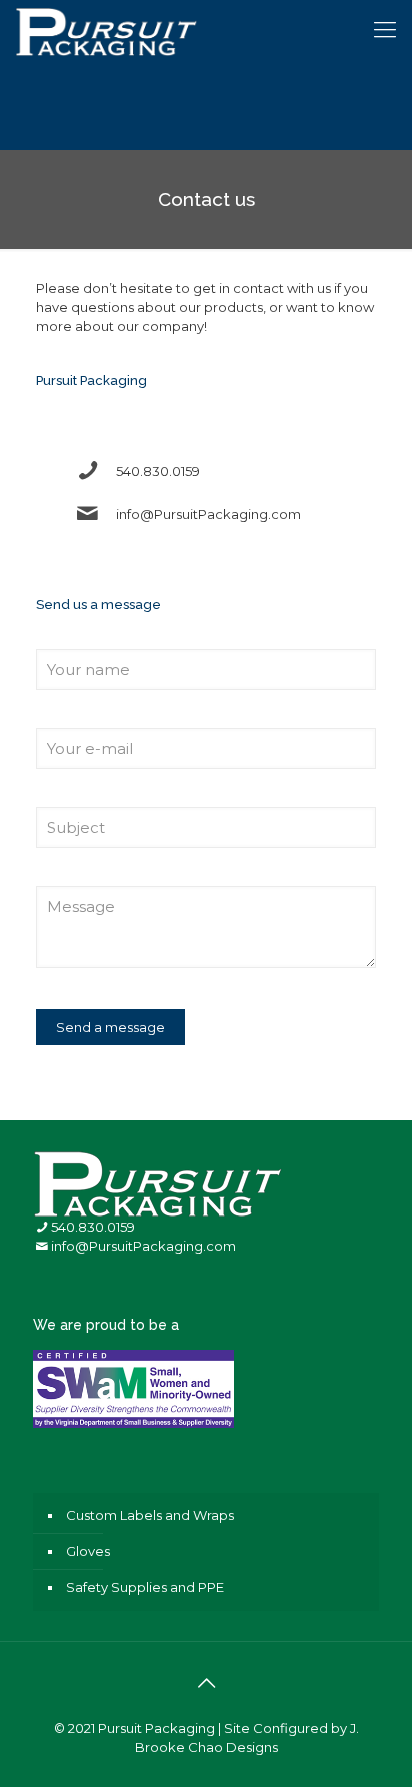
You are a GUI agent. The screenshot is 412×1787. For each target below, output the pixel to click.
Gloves (88, 1551)
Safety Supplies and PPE (145, 1587)
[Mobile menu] (385, 30)
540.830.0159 (158, 471)
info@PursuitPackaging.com (208, 514)
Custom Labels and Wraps (150, 1515)
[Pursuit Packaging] (106, 30)
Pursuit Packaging (156, 1728)
